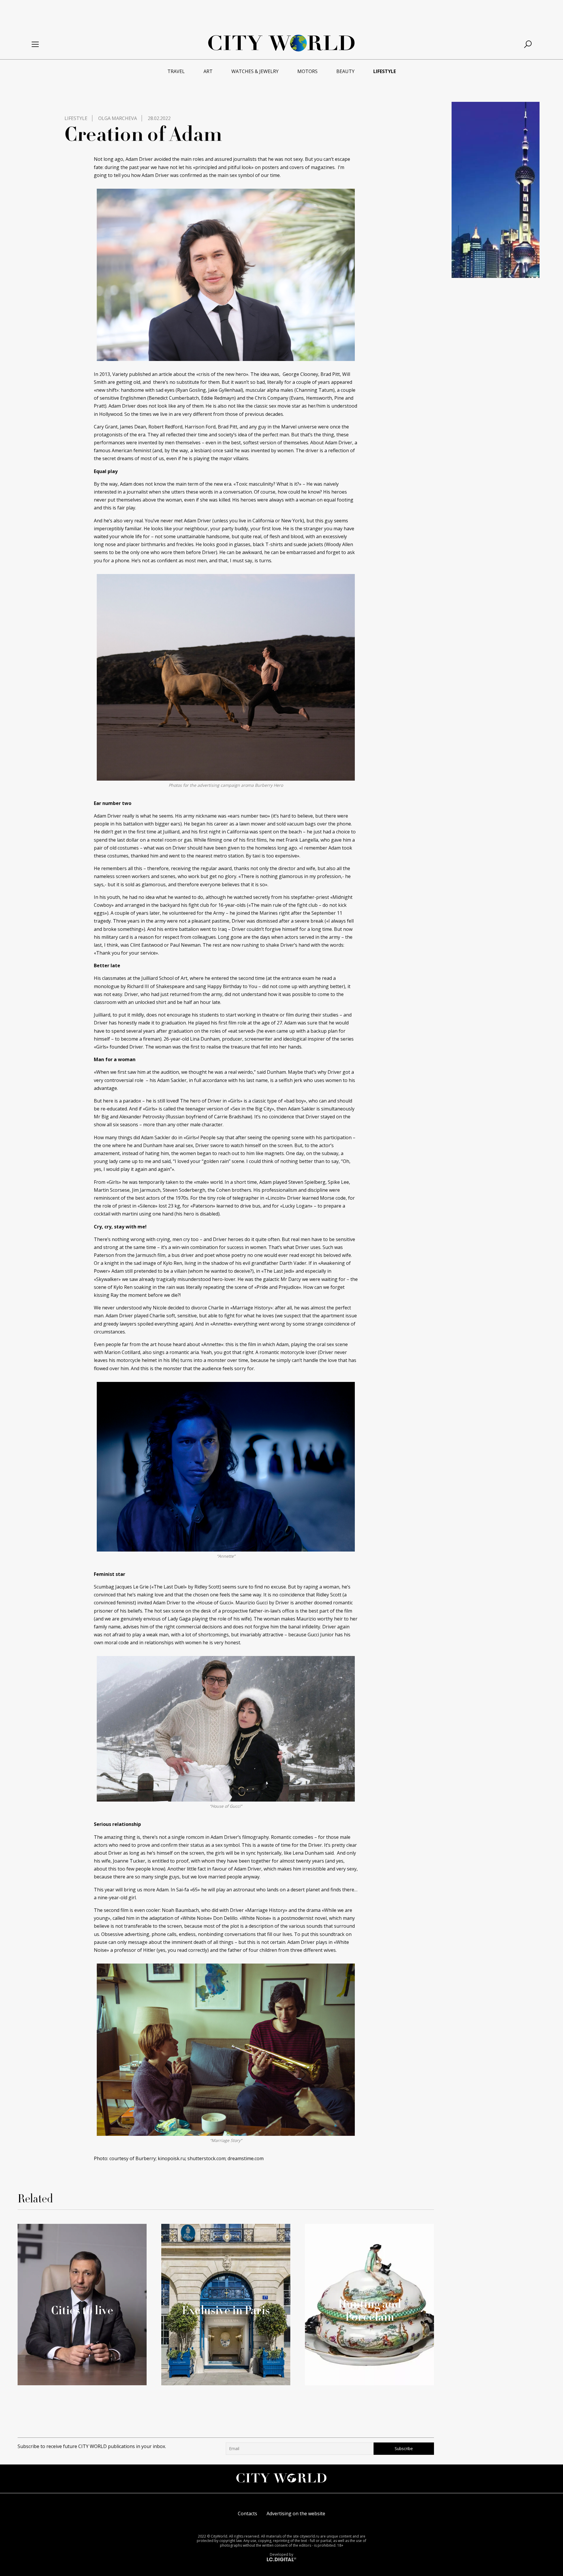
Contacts (247, 2513)
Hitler (149, 1950)
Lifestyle (76, 118)
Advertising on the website (296, 2513)
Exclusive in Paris (226, 2310)
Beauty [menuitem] (345, 71)
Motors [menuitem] (307, 71)
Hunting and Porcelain (370, 2310)
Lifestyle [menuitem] (385, 71)
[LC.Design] (281, 2559)
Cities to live (82, 2310)
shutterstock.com (206, 2158)
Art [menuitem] (208, 71)
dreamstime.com (246, 2158)
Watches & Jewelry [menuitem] (255, 71)
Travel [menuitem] (176, 71)
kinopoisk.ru (172, 2158)
